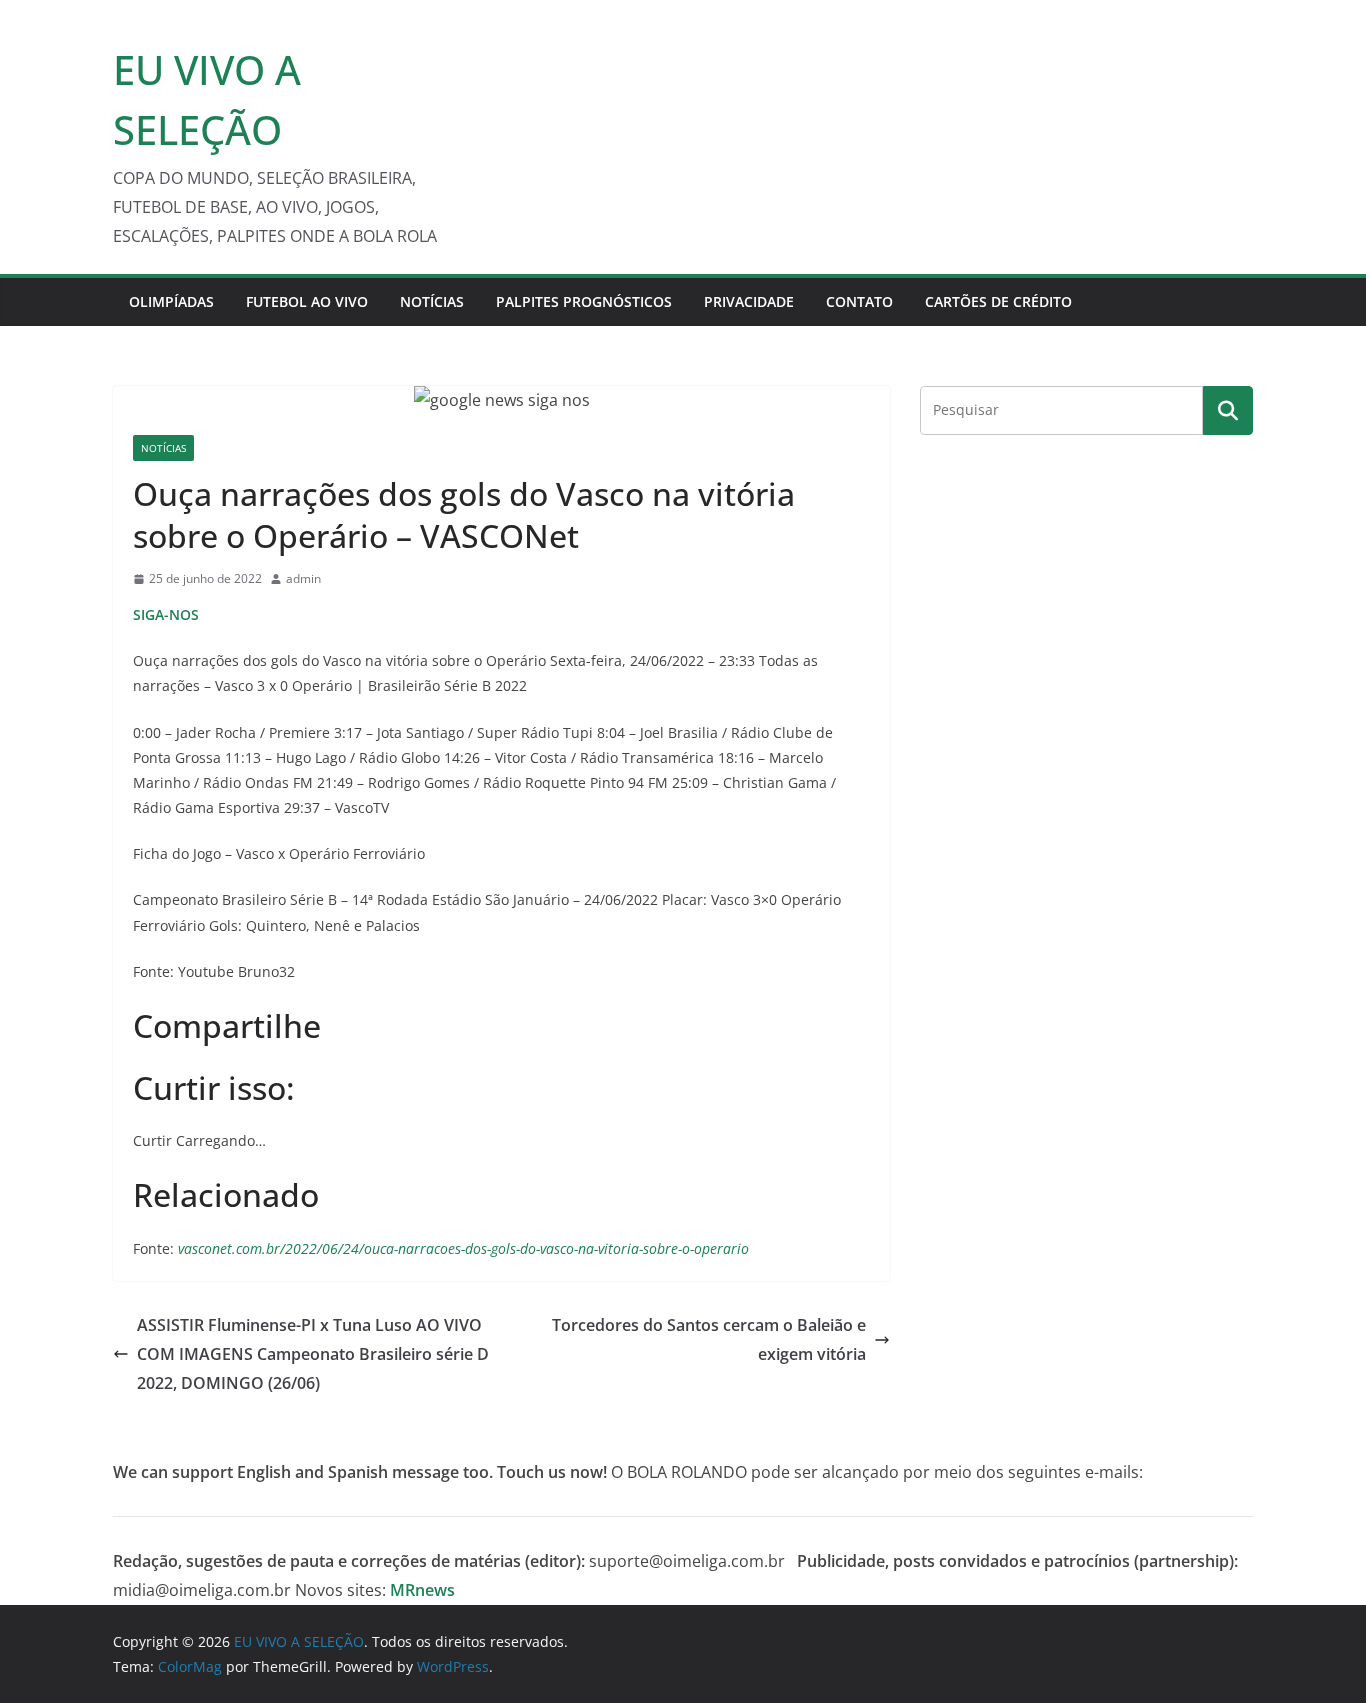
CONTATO (859, 301)
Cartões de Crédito (998, 301)
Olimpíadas (171, 301)
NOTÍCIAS (432, 301)
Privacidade (749, 301)
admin (303, 578)
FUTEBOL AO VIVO (307, 301)
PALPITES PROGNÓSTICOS (584, 301)
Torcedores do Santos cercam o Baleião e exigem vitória (709, 1339)
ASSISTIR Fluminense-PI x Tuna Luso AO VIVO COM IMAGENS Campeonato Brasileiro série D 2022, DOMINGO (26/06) (313, 1354)
